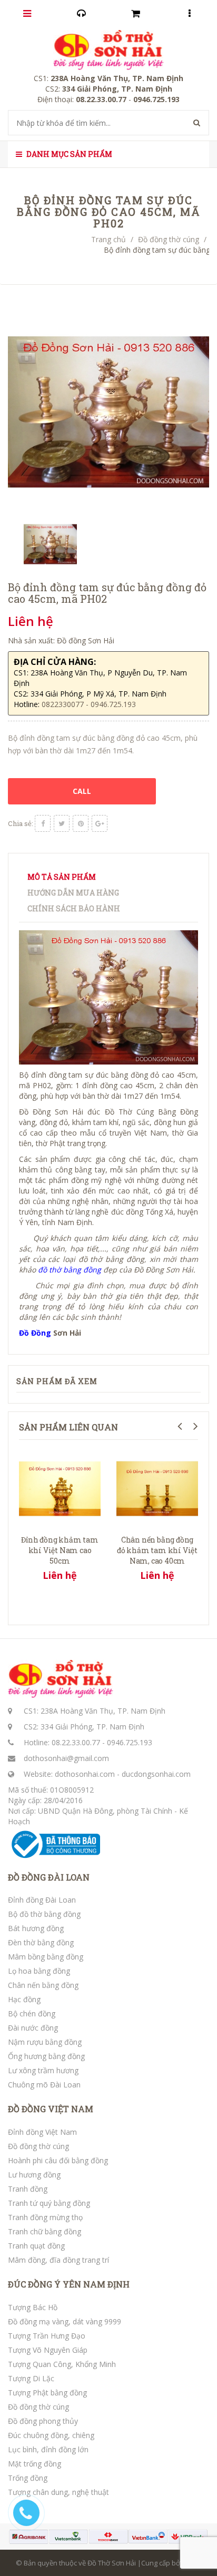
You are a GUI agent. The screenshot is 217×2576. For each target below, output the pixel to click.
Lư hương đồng (34, 2175)
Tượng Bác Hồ (33, 2307)
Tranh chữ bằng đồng (45, 2231)
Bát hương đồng (36, 1928)
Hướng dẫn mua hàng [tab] (73, 893)
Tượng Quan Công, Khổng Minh (62, 2364)
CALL (82, 791)
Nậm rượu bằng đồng (45, 2042)
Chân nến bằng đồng (43, 1985)
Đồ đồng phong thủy (43, 2421)
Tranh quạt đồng (36, 2246)
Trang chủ (108, 239)
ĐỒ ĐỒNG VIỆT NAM (51, 2109)
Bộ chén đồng (32, 2013)
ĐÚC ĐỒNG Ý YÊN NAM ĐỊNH (69, 2284)
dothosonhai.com (85, 1774)
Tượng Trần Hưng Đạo (47, 2336)
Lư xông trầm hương (43, 2070)
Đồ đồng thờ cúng (169, 239)
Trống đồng (28, 2478)
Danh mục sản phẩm (68, 154)
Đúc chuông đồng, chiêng (51, 2435)
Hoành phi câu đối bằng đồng (58, 2160)
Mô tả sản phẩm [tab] (62, 877)
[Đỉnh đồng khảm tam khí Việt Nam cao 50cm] (60, 1488)
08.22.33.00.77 (76, 1742)
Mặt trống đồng (34, 2464)
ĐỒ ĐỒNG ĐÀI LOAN (49, 1877)
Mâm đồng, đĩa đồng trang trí (58, 2260)
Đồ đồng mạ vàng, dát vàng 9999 (65, 2321)
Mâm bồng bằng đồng (46, 1957)
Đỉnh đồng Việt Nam (42, 2132)
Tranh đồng (28, 2189)
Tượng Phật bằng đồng (47, 2393)
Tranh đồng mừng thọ (45, 2217)
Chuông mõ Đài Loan (44, 2085)
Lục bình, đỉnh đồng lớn (48, 2449)
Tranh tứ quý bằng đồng (49, 2203)
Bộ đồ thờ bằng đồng (44, 1914)
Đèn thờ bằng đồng (41, 1942)
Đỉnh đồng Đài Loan (42, 1900)
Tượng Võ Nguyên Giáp (48, 2350)
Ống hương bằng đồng (46, 2056)
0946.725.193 (130, 1742)
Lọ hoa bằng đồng (39, 1971)
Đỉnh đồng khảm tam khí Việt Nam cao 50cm (60, 1550)
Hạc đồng (24, 1999)
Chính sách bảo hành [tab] (74, 908)
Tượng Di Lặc (31, 2378)
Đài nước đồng (33, 2028)
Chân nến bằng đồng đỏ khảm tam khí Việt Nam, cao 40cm (157, 1550)
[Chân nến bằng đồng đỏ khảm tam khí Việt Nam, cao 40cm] (157, 1488)
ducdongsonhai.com (156, 1774)
